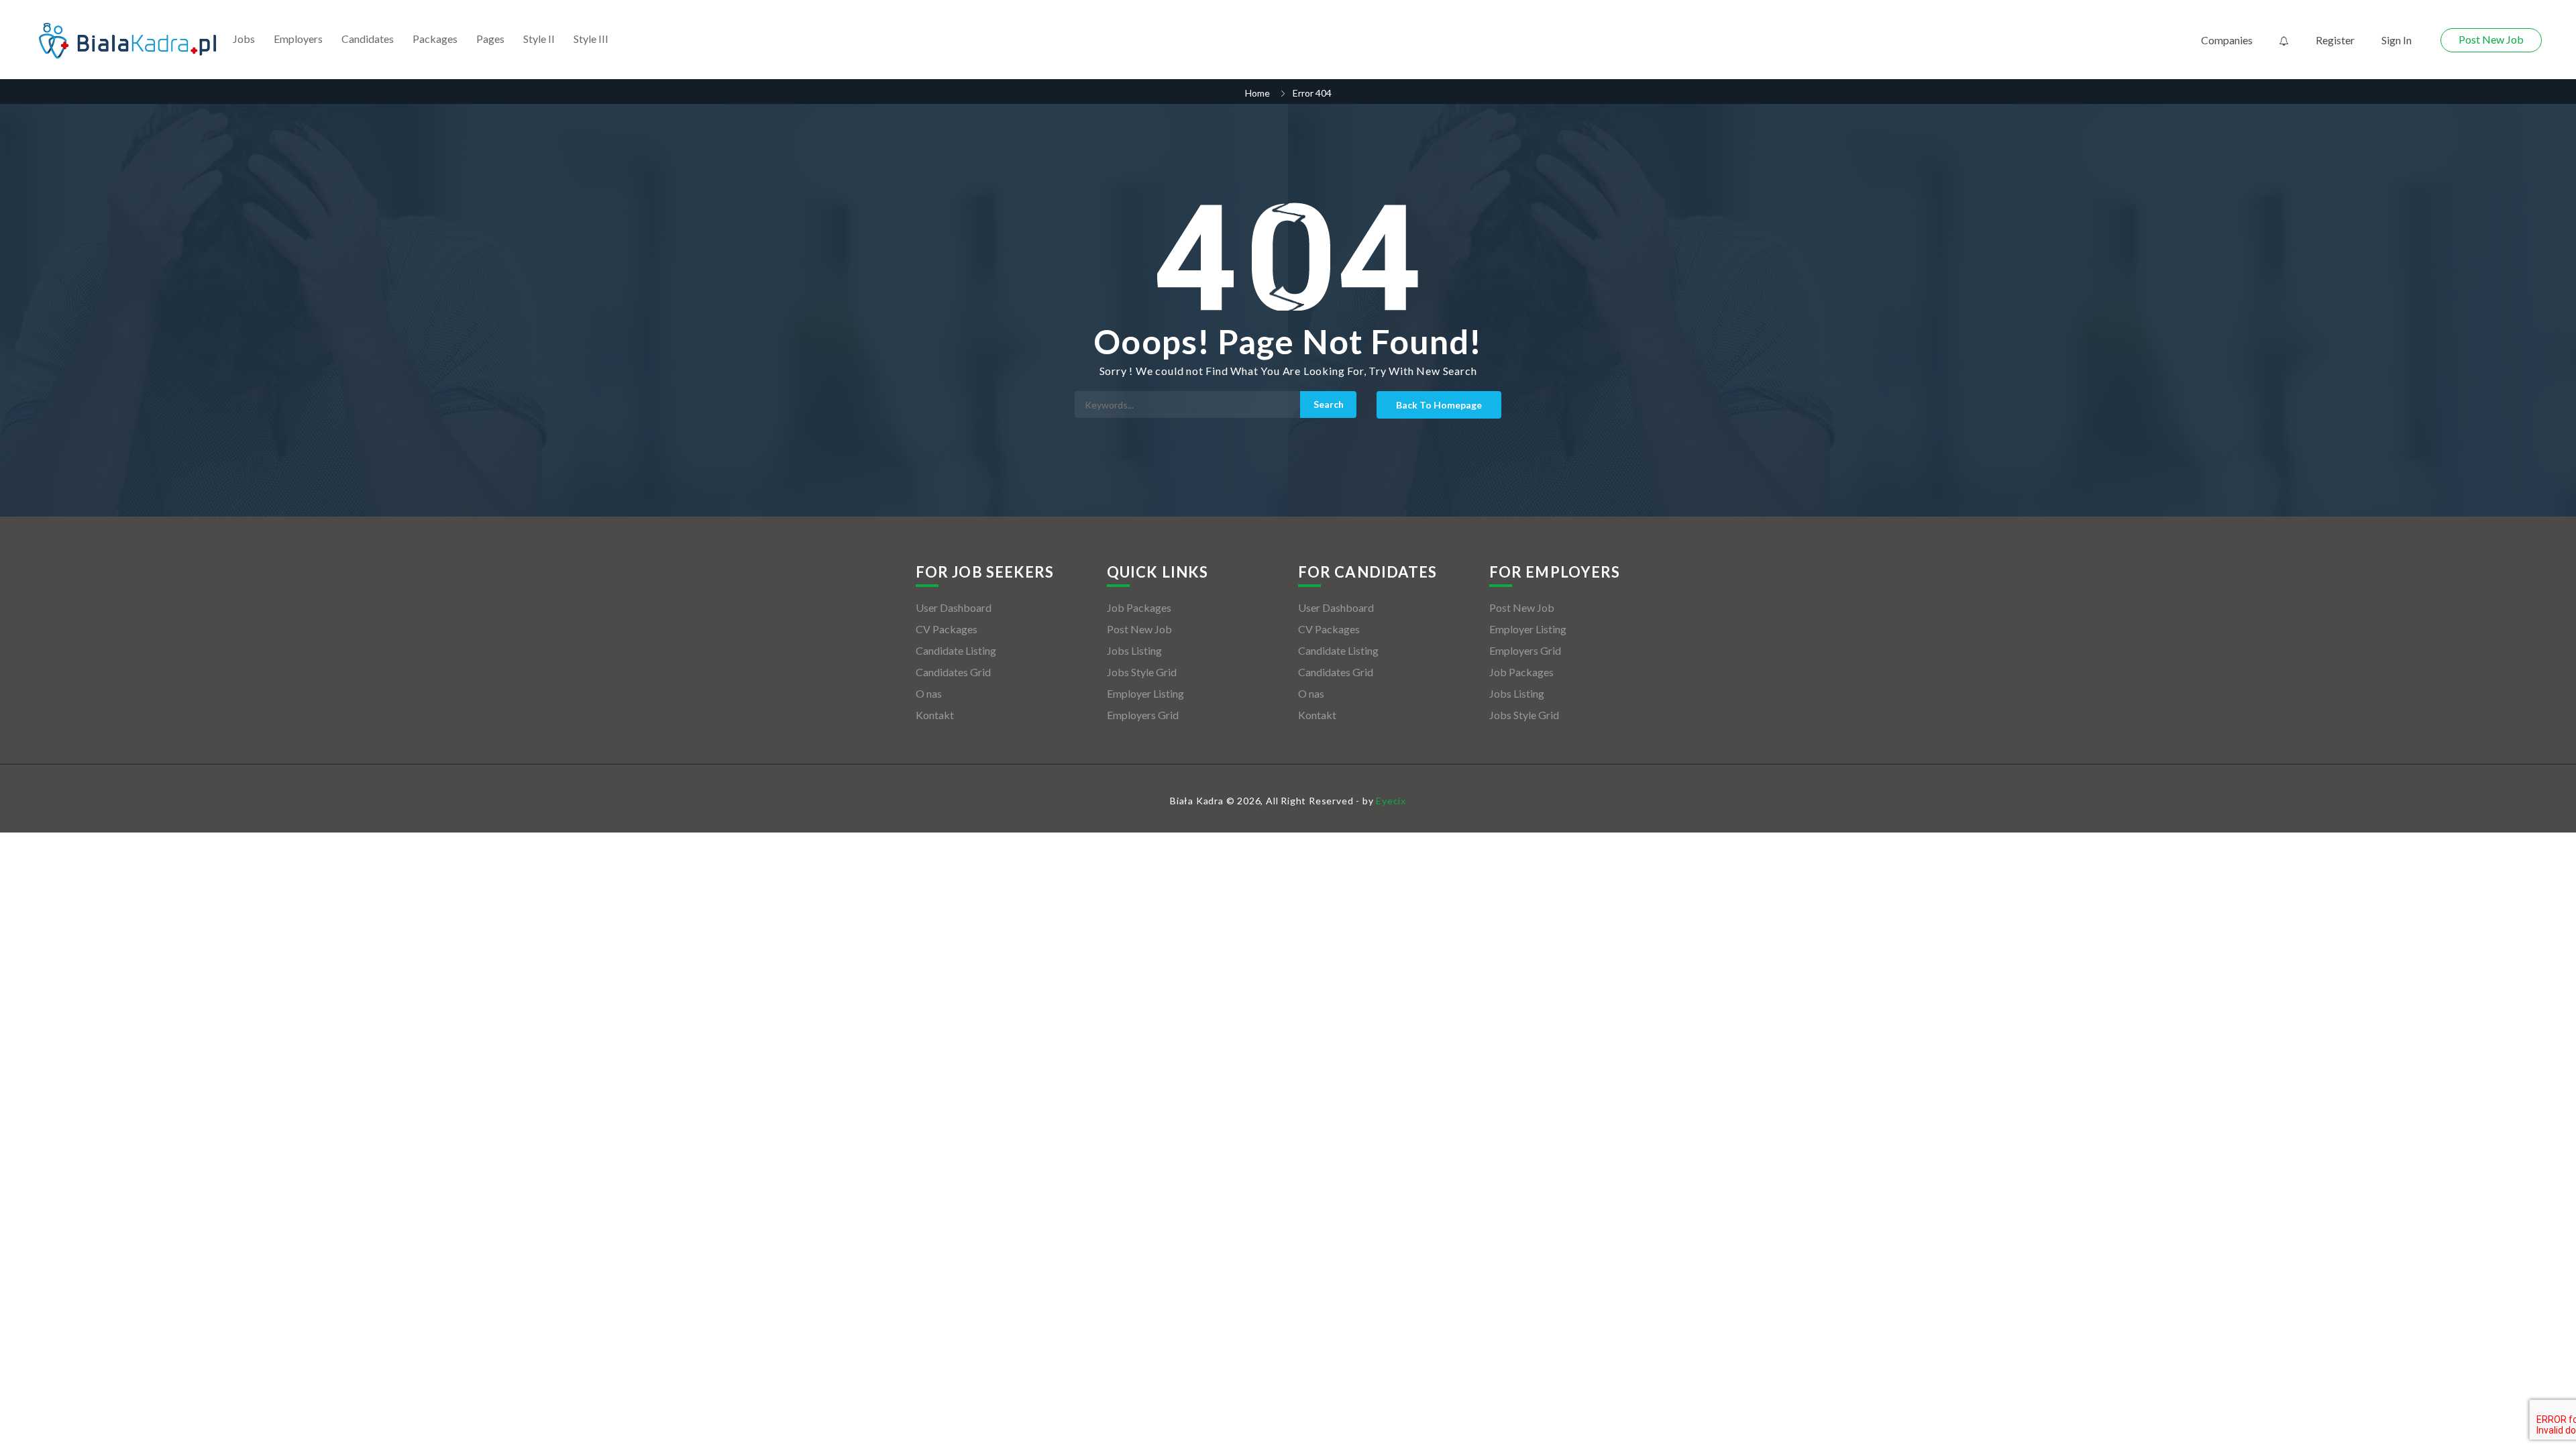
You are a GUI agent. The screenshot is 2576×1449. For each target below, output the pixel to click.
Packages (435, 39)
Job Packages (1139, 607)
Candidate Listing (956, 650)
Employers (298, 39)
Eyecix (1391, 801)
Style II (539, 39)
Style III (591, 39)
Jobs (244, 39)
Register (2335, 40)
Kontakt (935, 715)
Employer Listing (1145, 693)
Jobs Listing (1134, 650)
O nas (929, 693)
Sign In (2397, 40)
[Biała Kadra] (127, 41)
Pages (490, 39)
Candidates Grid (953, 672)
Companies (2227, 40)
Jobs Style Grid (1142, 672)
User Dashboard (954, 607)
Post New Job (2491, 39)
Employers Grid (1143, 715)
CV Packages (947, 629)
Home (1257, 93)
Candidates (368, 39)
